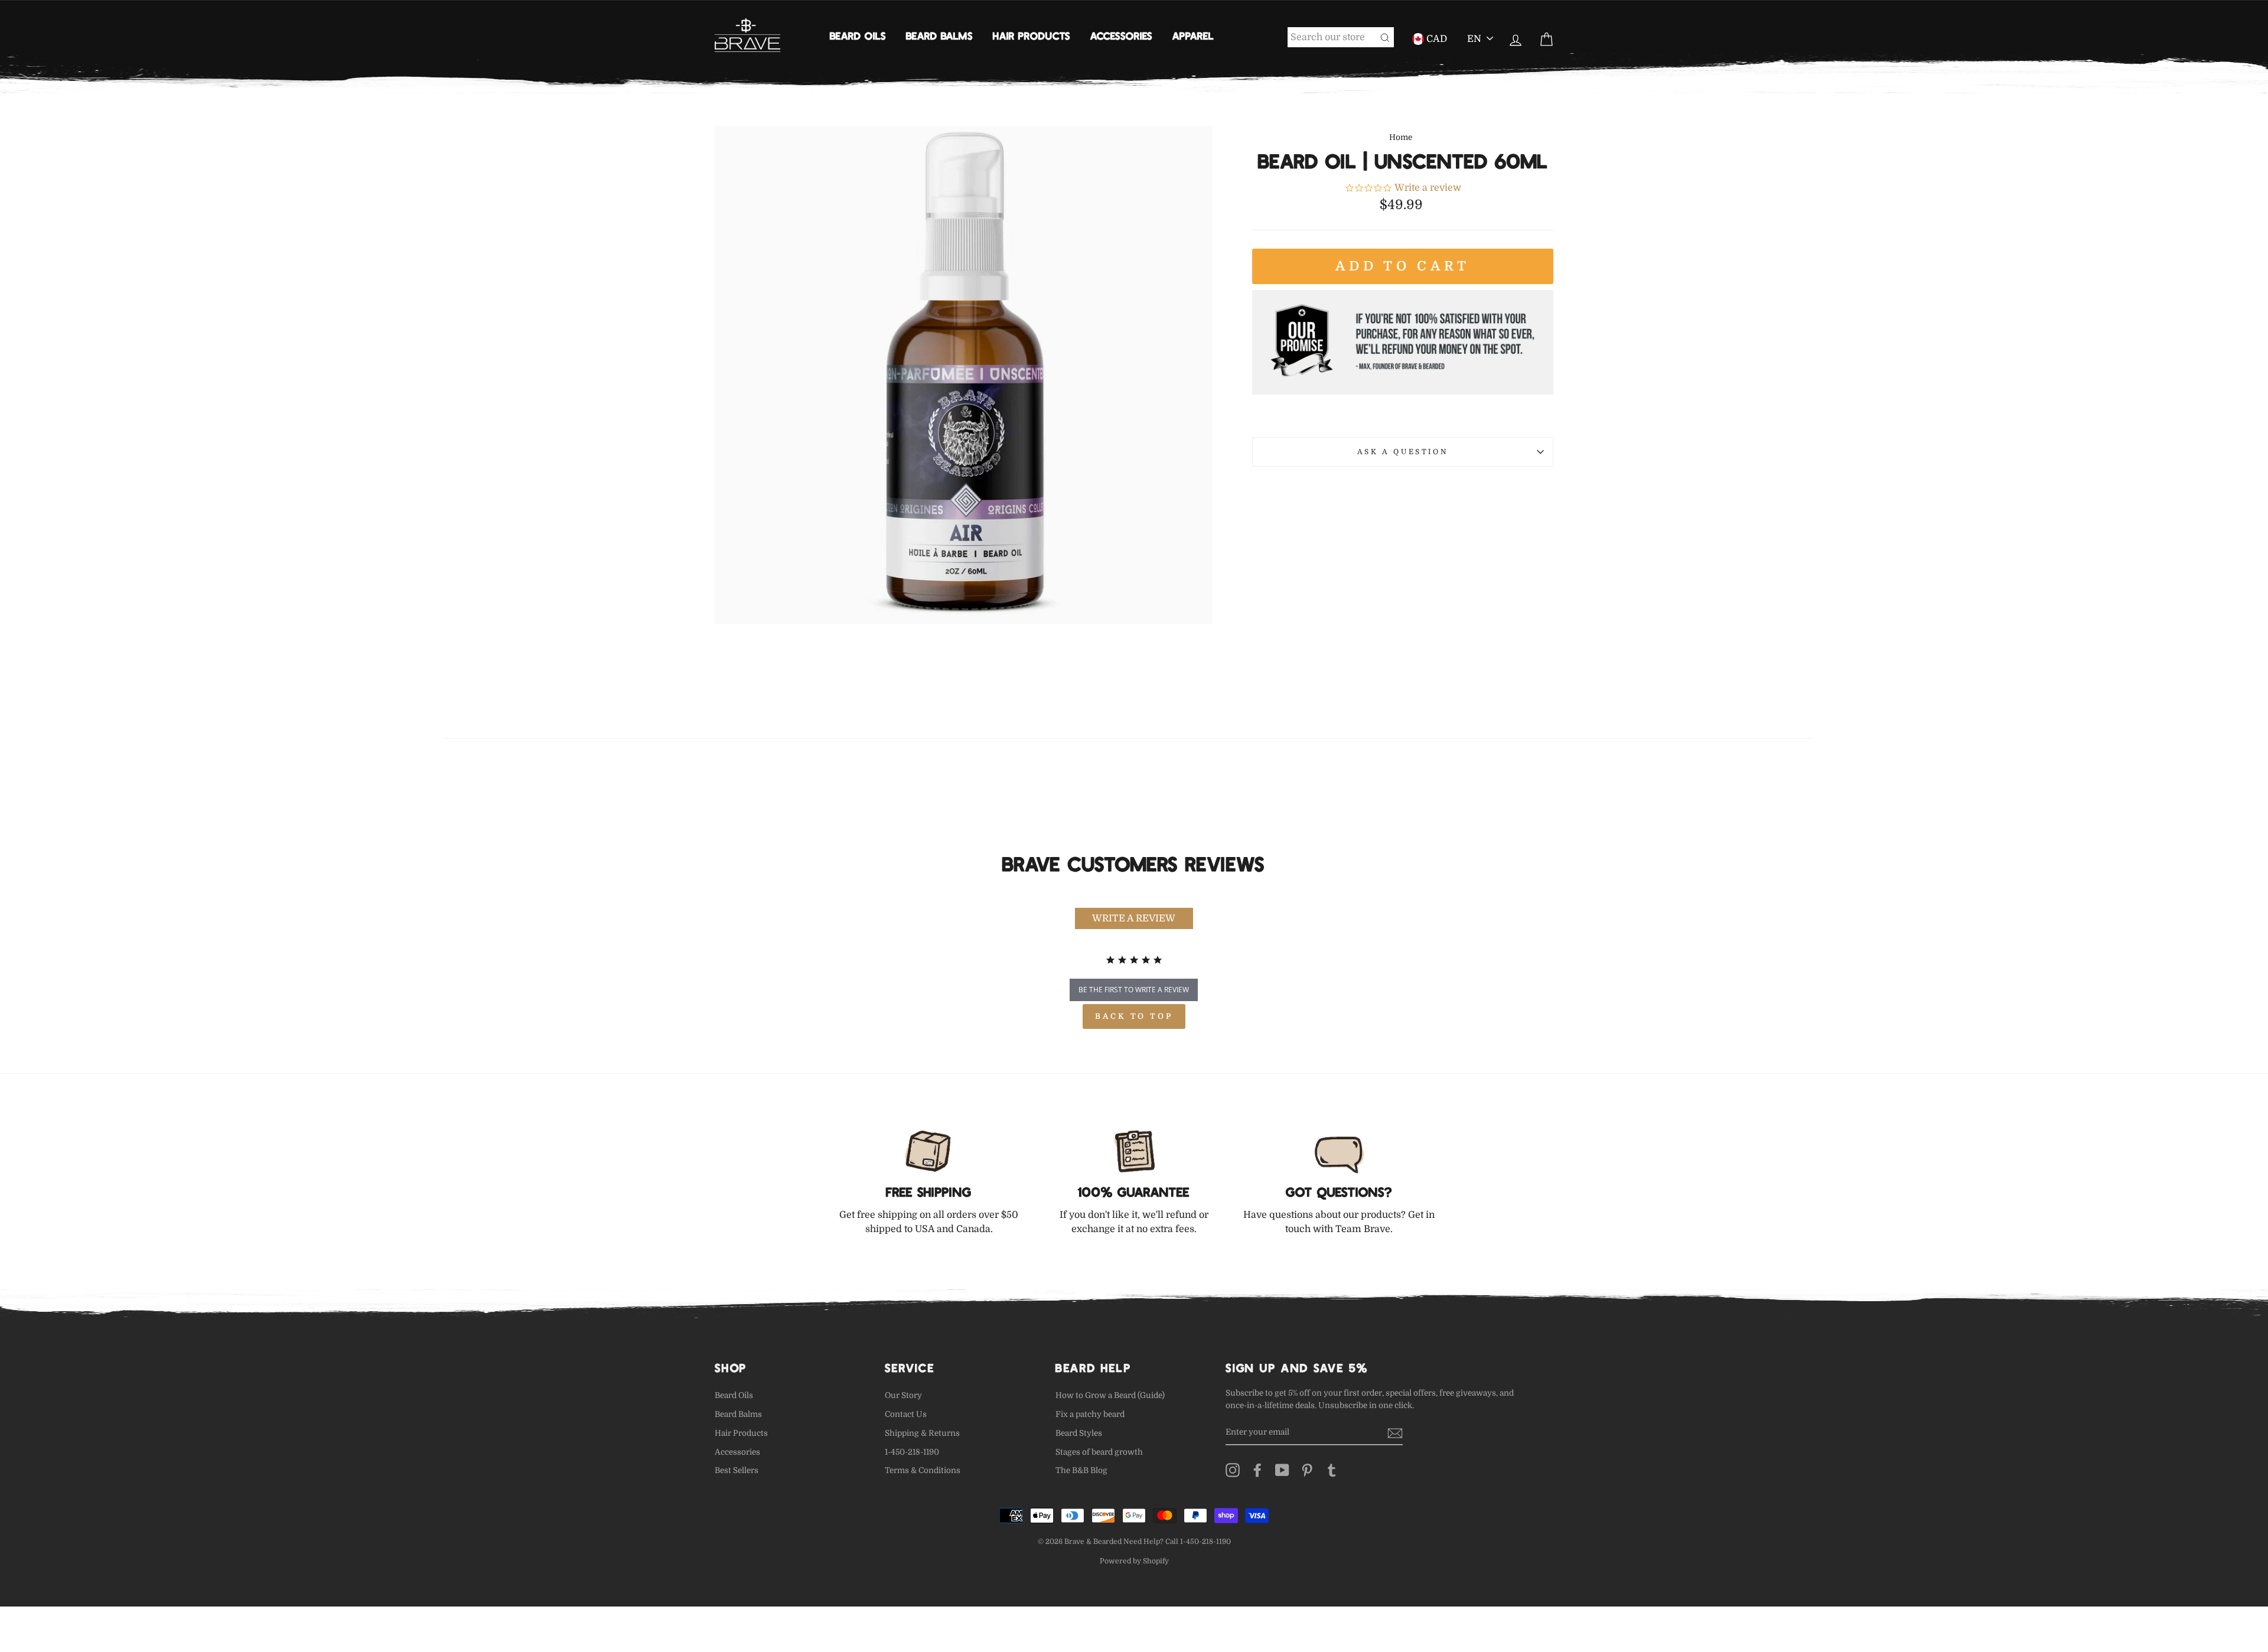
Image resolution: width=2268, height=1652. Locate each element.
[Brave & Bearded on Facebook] (1257, 1470)
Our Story (903, 1395)
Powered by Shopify (1134, 1561)
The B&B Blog (1081, 1470)
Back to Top (1134, 1016)
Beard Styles (1079, 1433)
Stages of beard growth (1099, 1452)
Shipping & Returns (922, 1433)
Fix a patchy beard (1090, 1414)
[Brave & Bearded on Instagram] (1233, 1470)
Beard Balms (939, 35)
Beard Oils (858, 35)
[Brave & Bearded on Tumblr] (1332, 1470)
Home (1401, 137)
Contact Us (906, 1414)
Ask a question (1403, 452)
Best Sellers (737, 1470)
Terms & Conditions (923, 1470)
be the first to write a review (1134, 990)
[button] (1134, 918)
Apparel (1193, 35)
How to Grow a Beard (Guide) (1110, 1395)
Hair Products (1032, 35)
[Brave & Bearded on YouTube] (1282, 1470)
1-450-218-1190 (912, 1452)
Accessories (1121, 35)
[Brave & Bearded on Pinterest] (1307, 1470)
